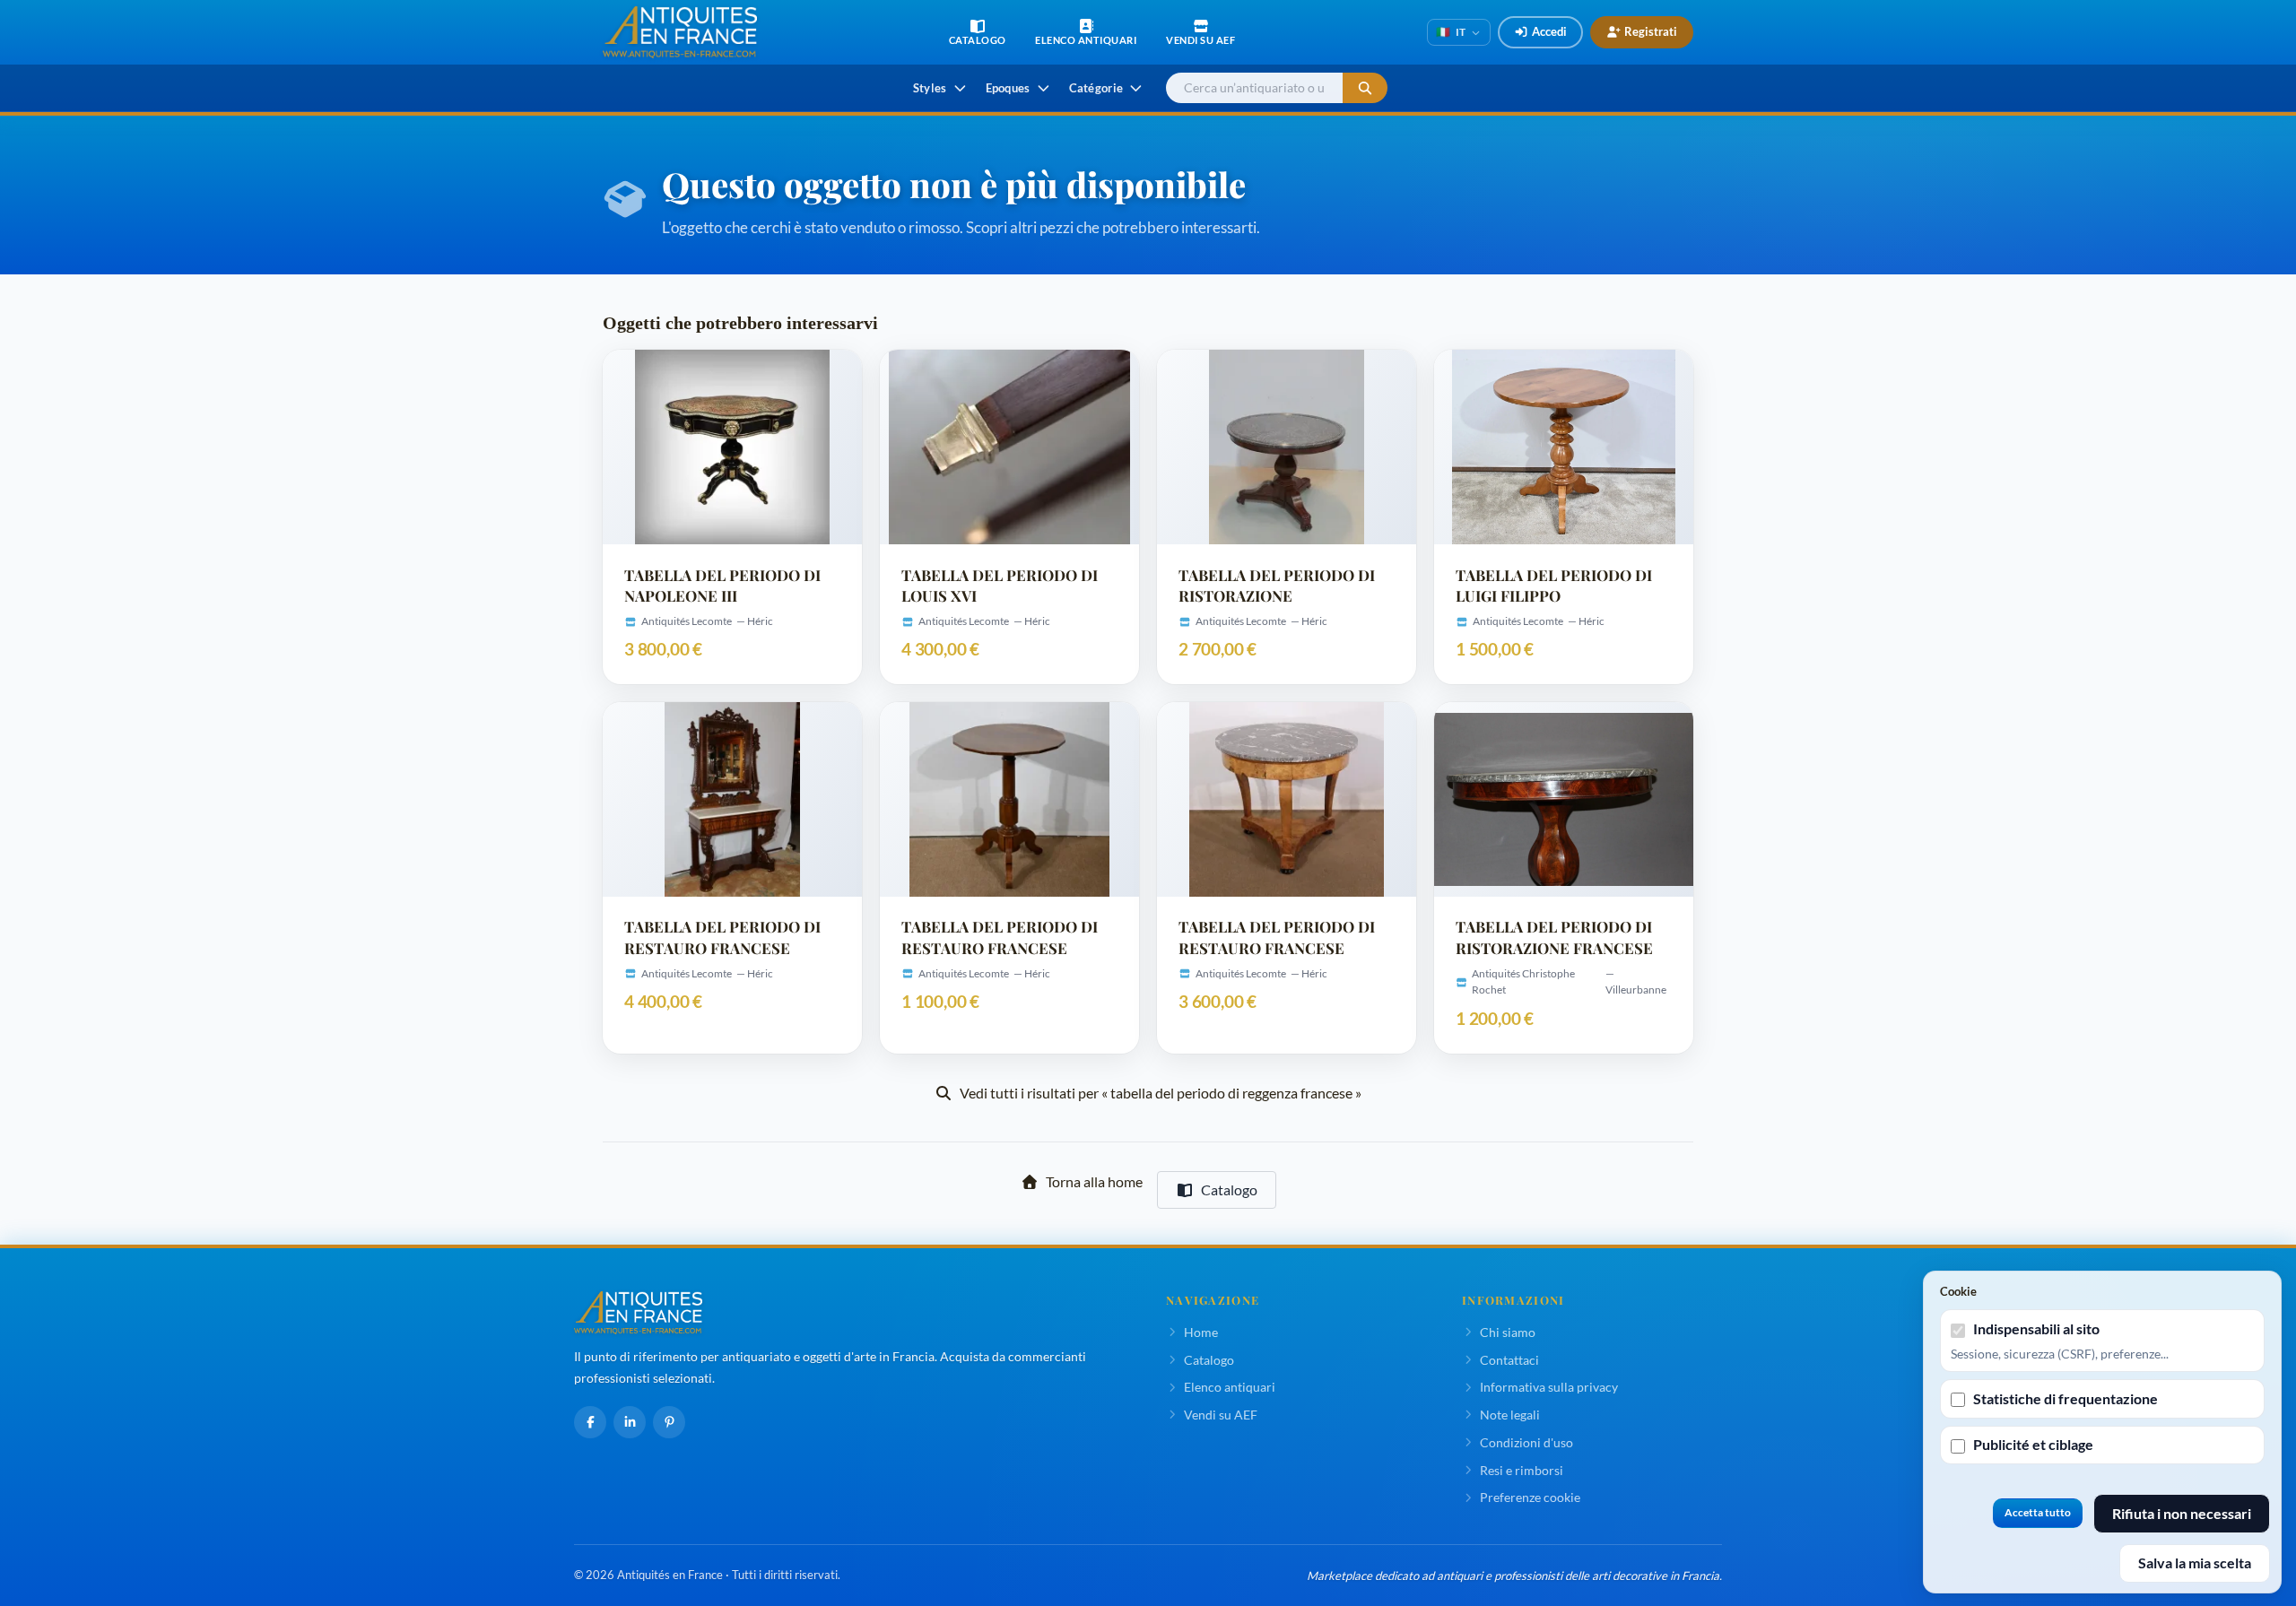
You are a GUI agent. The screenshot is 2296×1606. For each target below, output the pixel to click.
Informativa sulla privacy (1549, 1387)
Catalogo (1229, 1189)
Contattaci (1509, 1360)
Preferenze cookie (1530, 1497)
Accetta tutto (2038, 1512)
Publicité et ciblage (2033, 1444)
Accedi (1549, 31)
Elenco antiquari (1230, 1387)
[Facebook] (590, 1422)
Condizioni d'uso (1526, 1442)
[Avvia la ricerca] (1365, 88)
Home (1201, 1332)
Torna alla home (1094, 1181)
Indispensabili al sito (2036, 1328)
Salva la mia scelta (2195, 1563)
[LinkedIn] (630, 1422)
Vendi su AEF (1221, 1415)
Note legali (1510, 1415)
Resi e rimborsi (1522, 1470)
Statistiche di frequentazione (2066, 1398)
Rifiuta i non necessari (2182, 1513)
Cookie (1958, 1291)
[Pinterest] (669, 1422)
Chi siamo (1508, 1332)
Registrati (1651, 31)
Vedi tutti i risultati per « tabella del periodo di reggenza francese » (1161, 1093)
